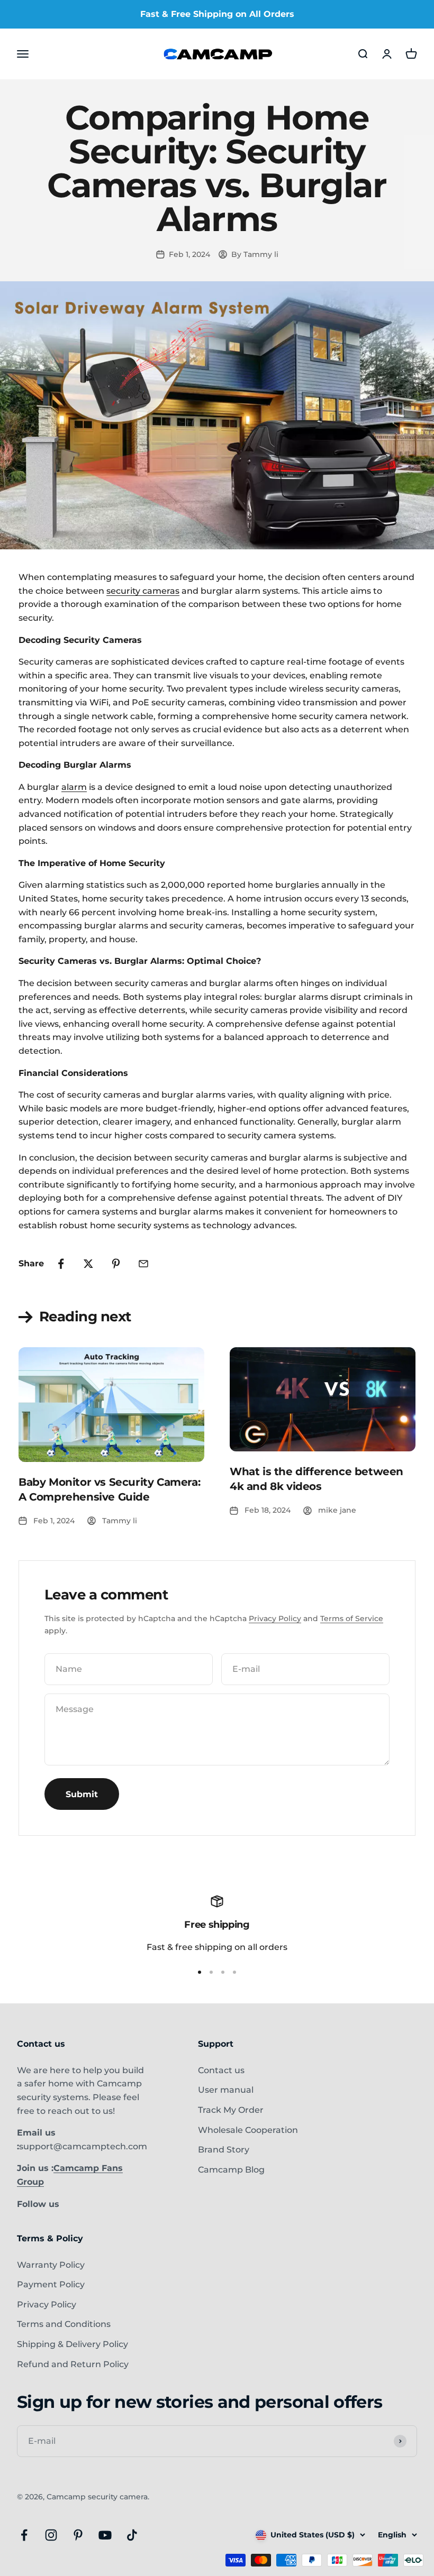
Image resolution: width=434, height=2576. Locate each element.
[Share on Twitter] (88, 1264)
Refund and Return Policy (73, 2364)
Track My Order (231, 2110)
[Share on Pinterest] (116, 1264)
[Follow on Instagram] (51, 2535)
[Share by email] (143, 1264)
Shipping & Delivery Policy (73, 2344)
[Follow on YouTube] (105, 2535)
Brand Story (224, 2150)
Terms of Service (352, 1618)
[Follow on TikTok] (132, 2535)
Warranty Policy (51, 2265)
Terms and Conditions (64, 2324)
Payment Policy (51, 2284)
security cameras (143, 591)
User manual (226, 2090)
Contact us (221, 2070)
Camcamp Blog (231, 2170)
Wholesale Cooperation (248, 2130)
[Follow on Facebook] (24, 2535)
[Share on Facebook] (61, 1264)
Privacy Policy (275, 1618)
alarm (74, 787)
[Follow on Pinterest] (78, 2535)
